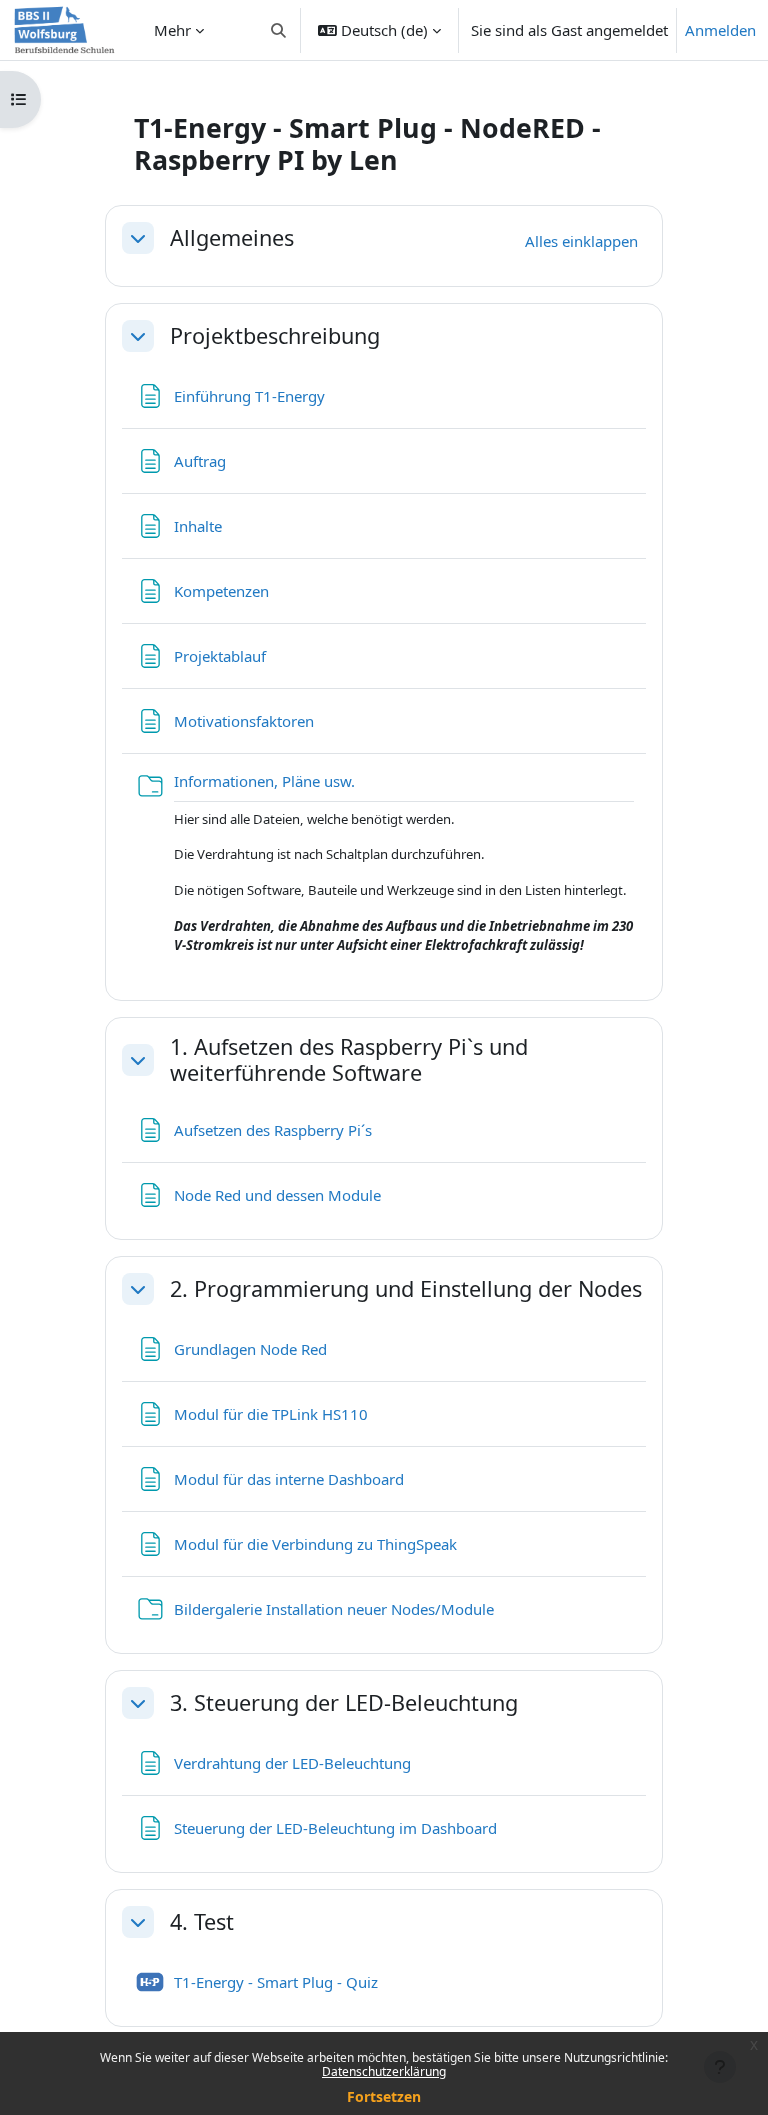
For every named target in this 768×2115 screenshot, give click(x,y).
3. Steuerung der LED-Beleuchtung (344, 1703)
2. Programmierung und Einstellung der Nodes (406, 1289)
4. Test (202, 1922)
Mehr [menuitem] (172, 30)
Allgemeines (232, 238)
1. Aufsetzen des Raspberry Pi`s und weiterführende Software (349, 1060)
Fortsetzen (384, 2096)
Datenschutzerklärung (384, 2071)
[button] (279, 30)
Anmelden (720, 30)
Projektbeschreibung (275, 336)
